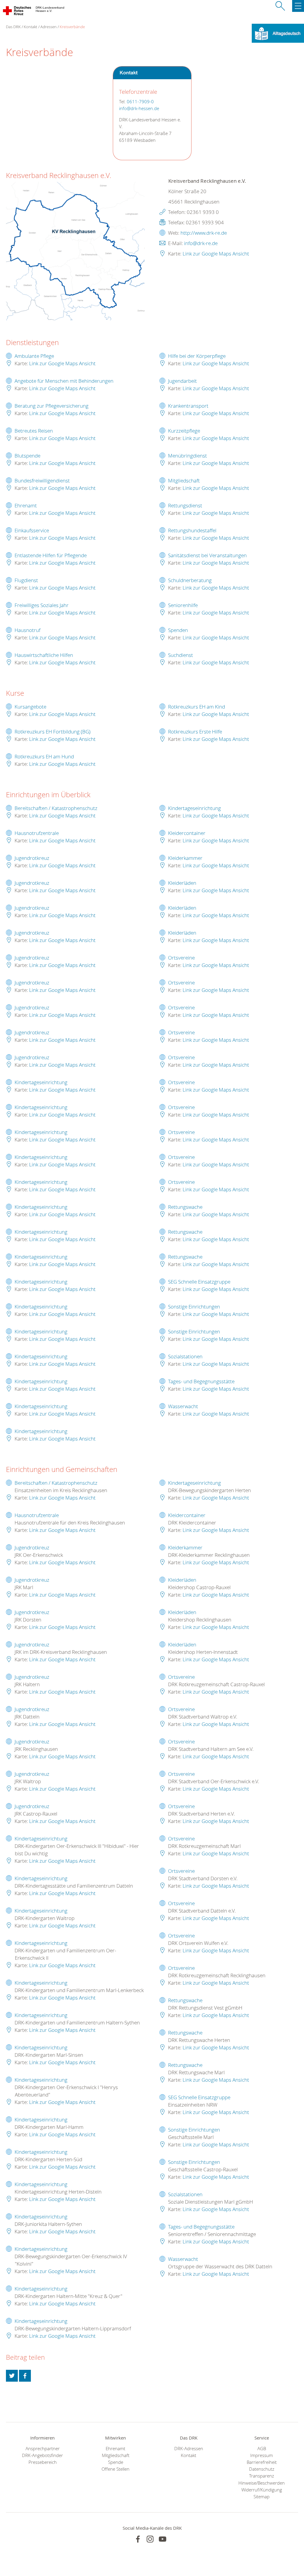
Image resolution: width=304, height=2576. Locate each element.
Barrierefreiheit (262, 2462)
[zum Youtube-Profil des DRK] (163, 2539)
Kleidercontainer (187, 833)
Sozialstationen (185, 1356)
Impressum (262, 2455)
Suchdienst (180, 655)
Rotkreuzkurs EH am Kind (197, 707)
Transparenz (262, 2476)
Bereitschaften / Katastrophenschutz (56, 808)
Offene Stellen (115, 2469)
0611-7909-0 (140, 102)
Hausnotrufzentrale (37, 833)
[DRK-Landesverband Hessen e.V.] (17, 12)
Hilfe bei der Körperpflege (197, 356)
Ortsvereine (181, 958)
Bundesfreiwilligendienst (42, 481)
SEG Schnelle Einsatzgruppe (199, 1282)
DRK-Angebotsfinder (42, 2455)
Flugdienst (26, 580)
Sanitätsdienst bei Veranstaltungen (207, 555)
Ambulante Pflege (34, 356)
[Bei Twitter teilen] (12, 2376)
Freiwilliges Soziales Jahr (42, 605)
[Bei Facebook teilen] (25, 2376)
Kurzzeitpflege (184, 431)
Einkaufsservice (32, 530)
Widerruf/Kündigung (262, 2490)
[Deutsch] (278, 33)
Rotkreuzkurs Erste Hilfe (195, 732)
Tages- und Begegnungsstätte (201, 1381)
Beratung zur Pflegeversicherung (52, 406)
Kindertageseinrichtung (41, 1082)
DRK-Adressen (189, 2449)
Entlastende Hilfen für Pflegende (51, 555)
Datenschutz (262, 2469)
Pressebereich (43, 2462)
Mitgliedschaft (184, 481)
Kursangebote (30, 707)
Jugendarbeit (182, 381)
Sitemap (262, 2497)
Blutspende (27, 456)
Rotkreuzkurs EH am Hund (44, 756)
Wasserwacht (183, 1406)
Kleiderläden (182, 883)
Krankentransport (188, 406)
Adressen (49, 27)
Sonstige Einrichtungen (194, 1307)
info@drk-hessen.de (139, 108)
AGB (262, 2449)
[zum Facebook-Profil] (138, 2539)
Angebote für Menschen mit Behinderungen (64, 381)
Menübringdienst (187, 456)
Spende (116, 2462)
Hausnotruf (27, 630)
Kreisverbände (72, 27)
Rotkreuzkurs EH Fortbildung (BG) (53, 732)
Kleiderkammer (185, 858)
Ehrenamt (26, 505)
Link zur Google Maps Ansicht (216, 254)
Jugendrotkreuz (32, 858)
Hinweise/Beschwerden (262, 2483)
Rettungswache (185, 1207)
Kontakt (30, 27)
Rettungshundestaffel (192, 530)
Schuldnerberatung (190, 580)
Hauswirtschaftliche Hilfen (44, 655)
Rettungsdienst (185, 505)
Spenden (178, 630)
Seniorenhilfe (183, 605)
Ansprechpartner (43, 2449)
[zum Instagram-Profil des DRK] (150, 2539)
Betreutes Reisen (34, 431)
